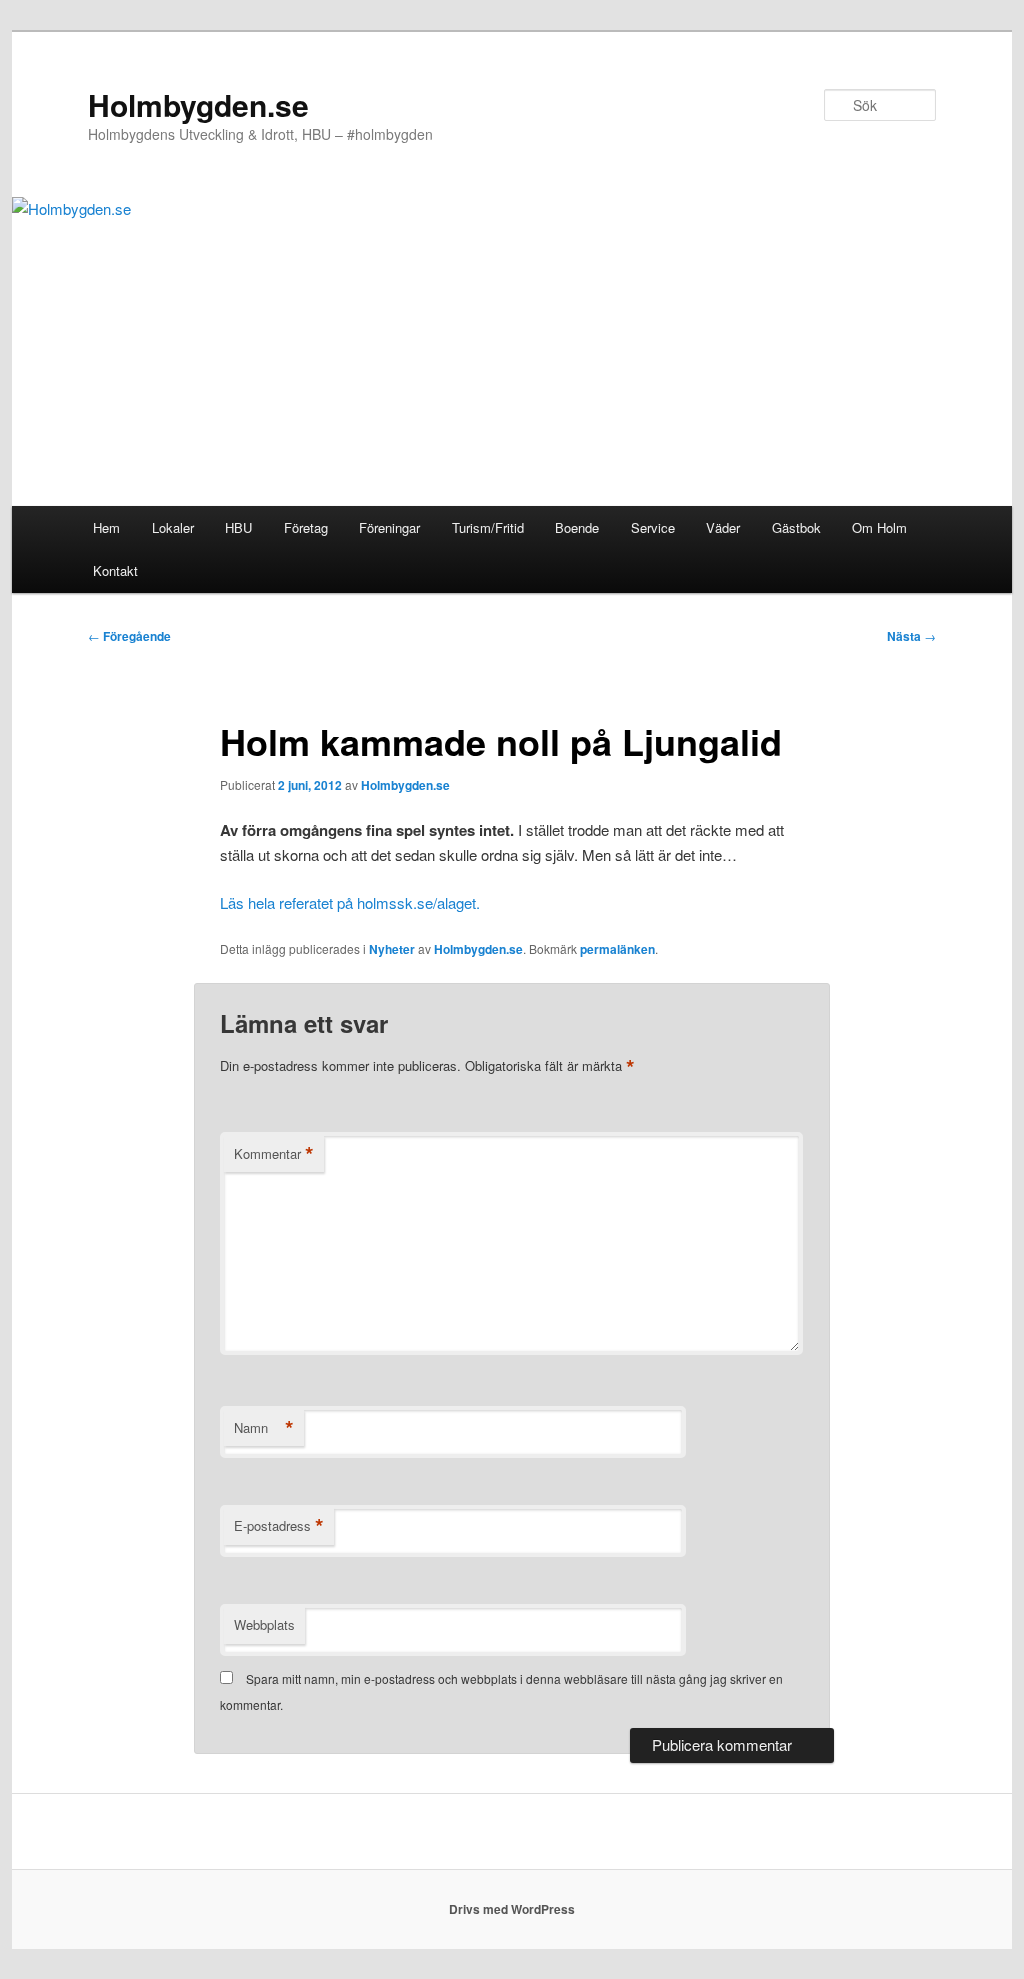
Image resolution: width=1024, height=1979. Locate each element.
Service (653, 527)
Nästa (911, 636)
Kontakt (115, 570)
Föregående (129, 636)
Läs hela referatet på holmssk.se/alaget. (350, 902)
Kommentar (274, 1154)
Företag (306, 527)
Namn (264, 1428)
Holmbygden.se (198, 104)
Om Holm (879, 527)
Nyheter (392, 949)
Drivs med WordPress (512, 1909)
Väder (723, 527)
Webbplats (264, 1624)
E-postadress (279, 1526)
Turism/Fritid (488, 527)
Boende (577, 527)
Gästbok (796, 527)
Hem (106, 527)
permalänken (617, 949)
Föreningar (389, 527)
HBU (238, 527)
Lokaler (173, 527)
